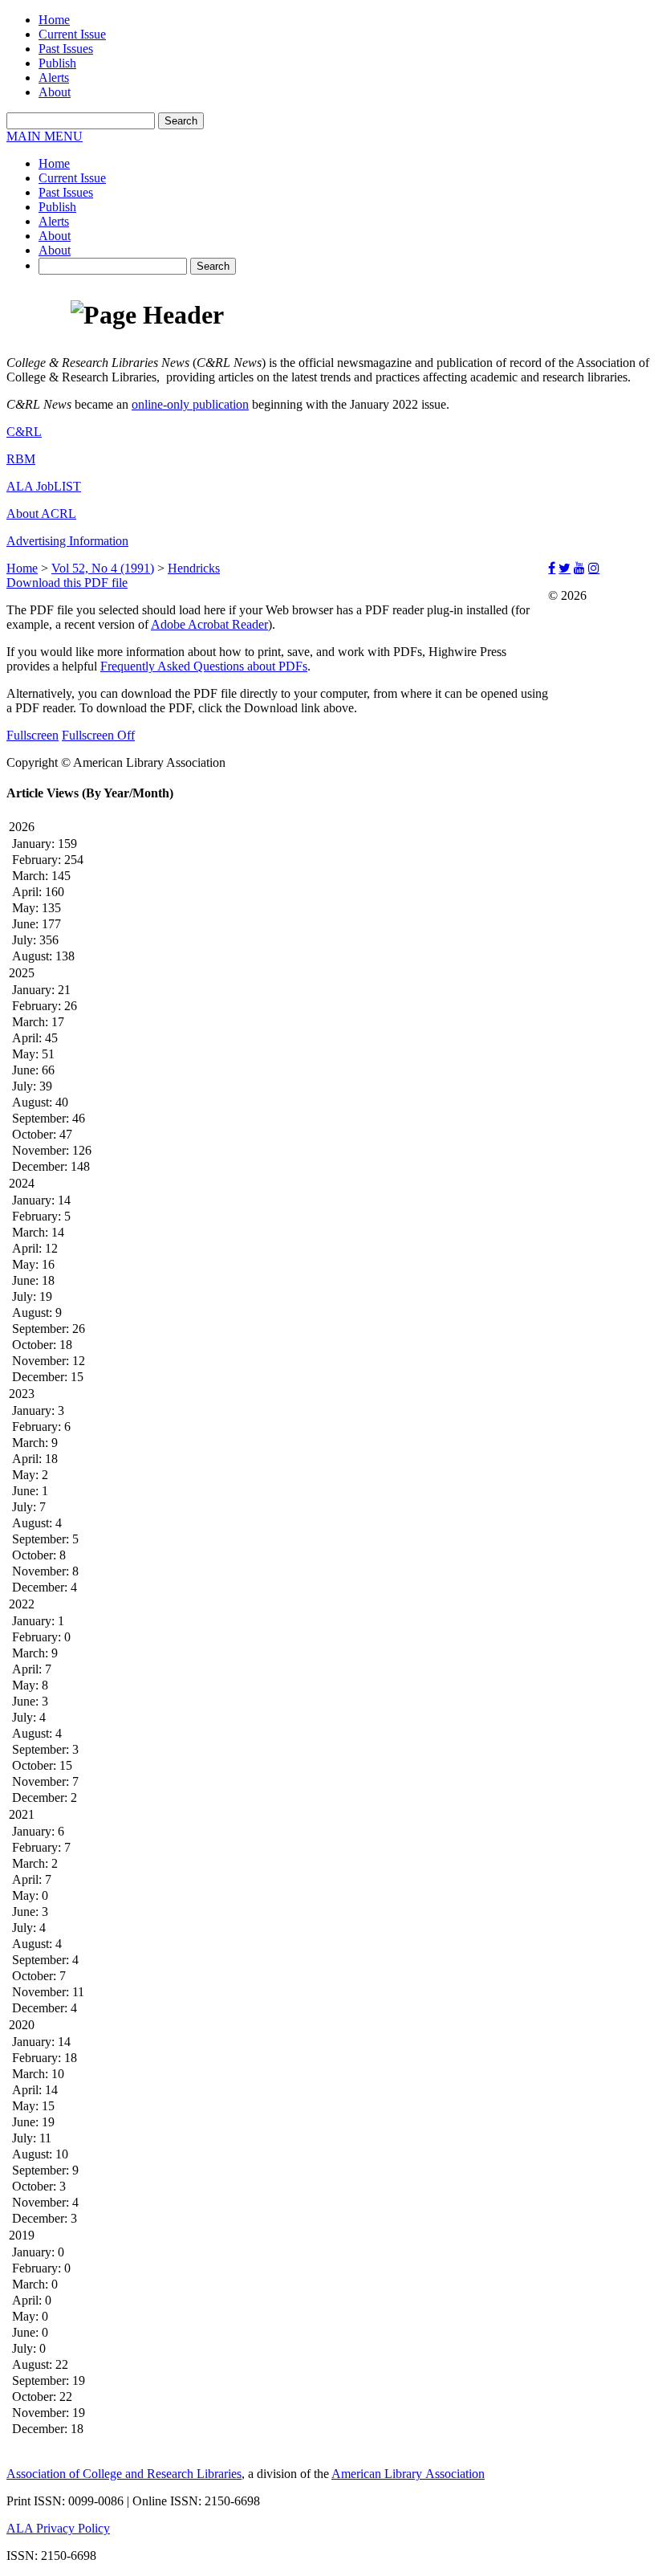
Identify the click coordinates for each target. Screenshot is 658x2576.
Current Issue (72, 34)
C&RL (24, 432)
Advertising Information (67, 541)
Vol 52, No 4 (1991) (103, 568)
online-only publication (190, 404)
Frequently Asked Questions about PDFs (204, 666)
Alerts (54, 77)
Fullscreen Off (98, 735)
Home (54, 20)
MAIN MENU (45, 136)
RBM (21, 459)
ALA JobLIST (44, 486)
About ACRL (41, 514)
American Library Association (408, 2474)
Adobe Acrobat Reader (209, 624)
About (55, 92)
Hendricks (194, 568)
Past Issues (66, 49)
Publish (57, 63)
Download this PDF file (67, 583)
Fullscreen (32, 735)
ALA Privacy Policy (58, 2528)
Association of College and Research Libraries (124, 2474)
